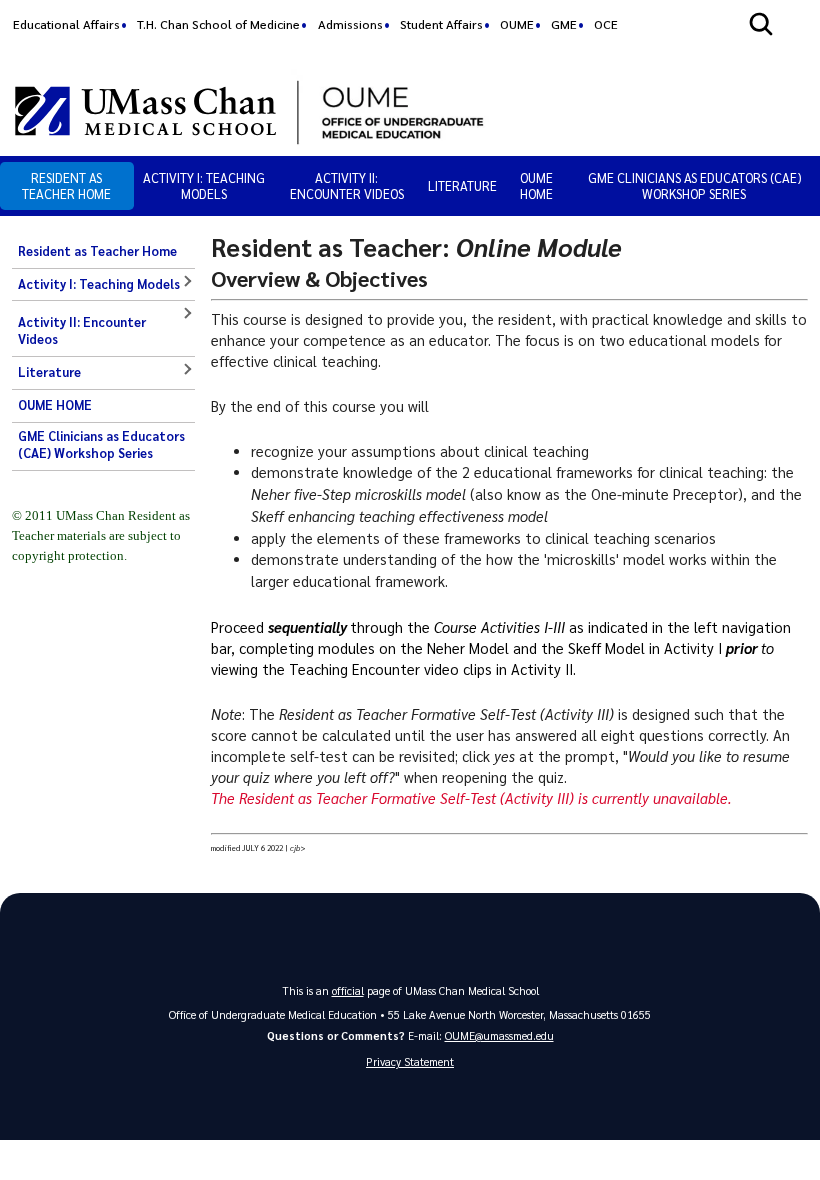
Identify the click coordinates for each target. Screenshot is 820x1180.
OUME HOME (536, 185)
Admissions (350, 24)
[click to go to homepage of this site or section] (549, 110)
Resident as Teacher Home (66, 185)
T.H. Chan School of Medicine (218, 24)
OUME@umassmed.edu (499, 1035)
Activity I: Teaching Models (204, 185)
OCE (606, 24)
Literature (462, 185)
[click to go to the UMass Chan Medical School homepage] (145, 111)
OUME (517, 24)
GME (564, 24)
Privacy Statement (410, 1061)
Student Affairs (441, 24)
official (348, 990)
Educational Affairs (66, 24)
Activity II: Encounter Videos (347, 185)
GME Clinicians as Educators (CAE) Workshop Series (694, 185)
